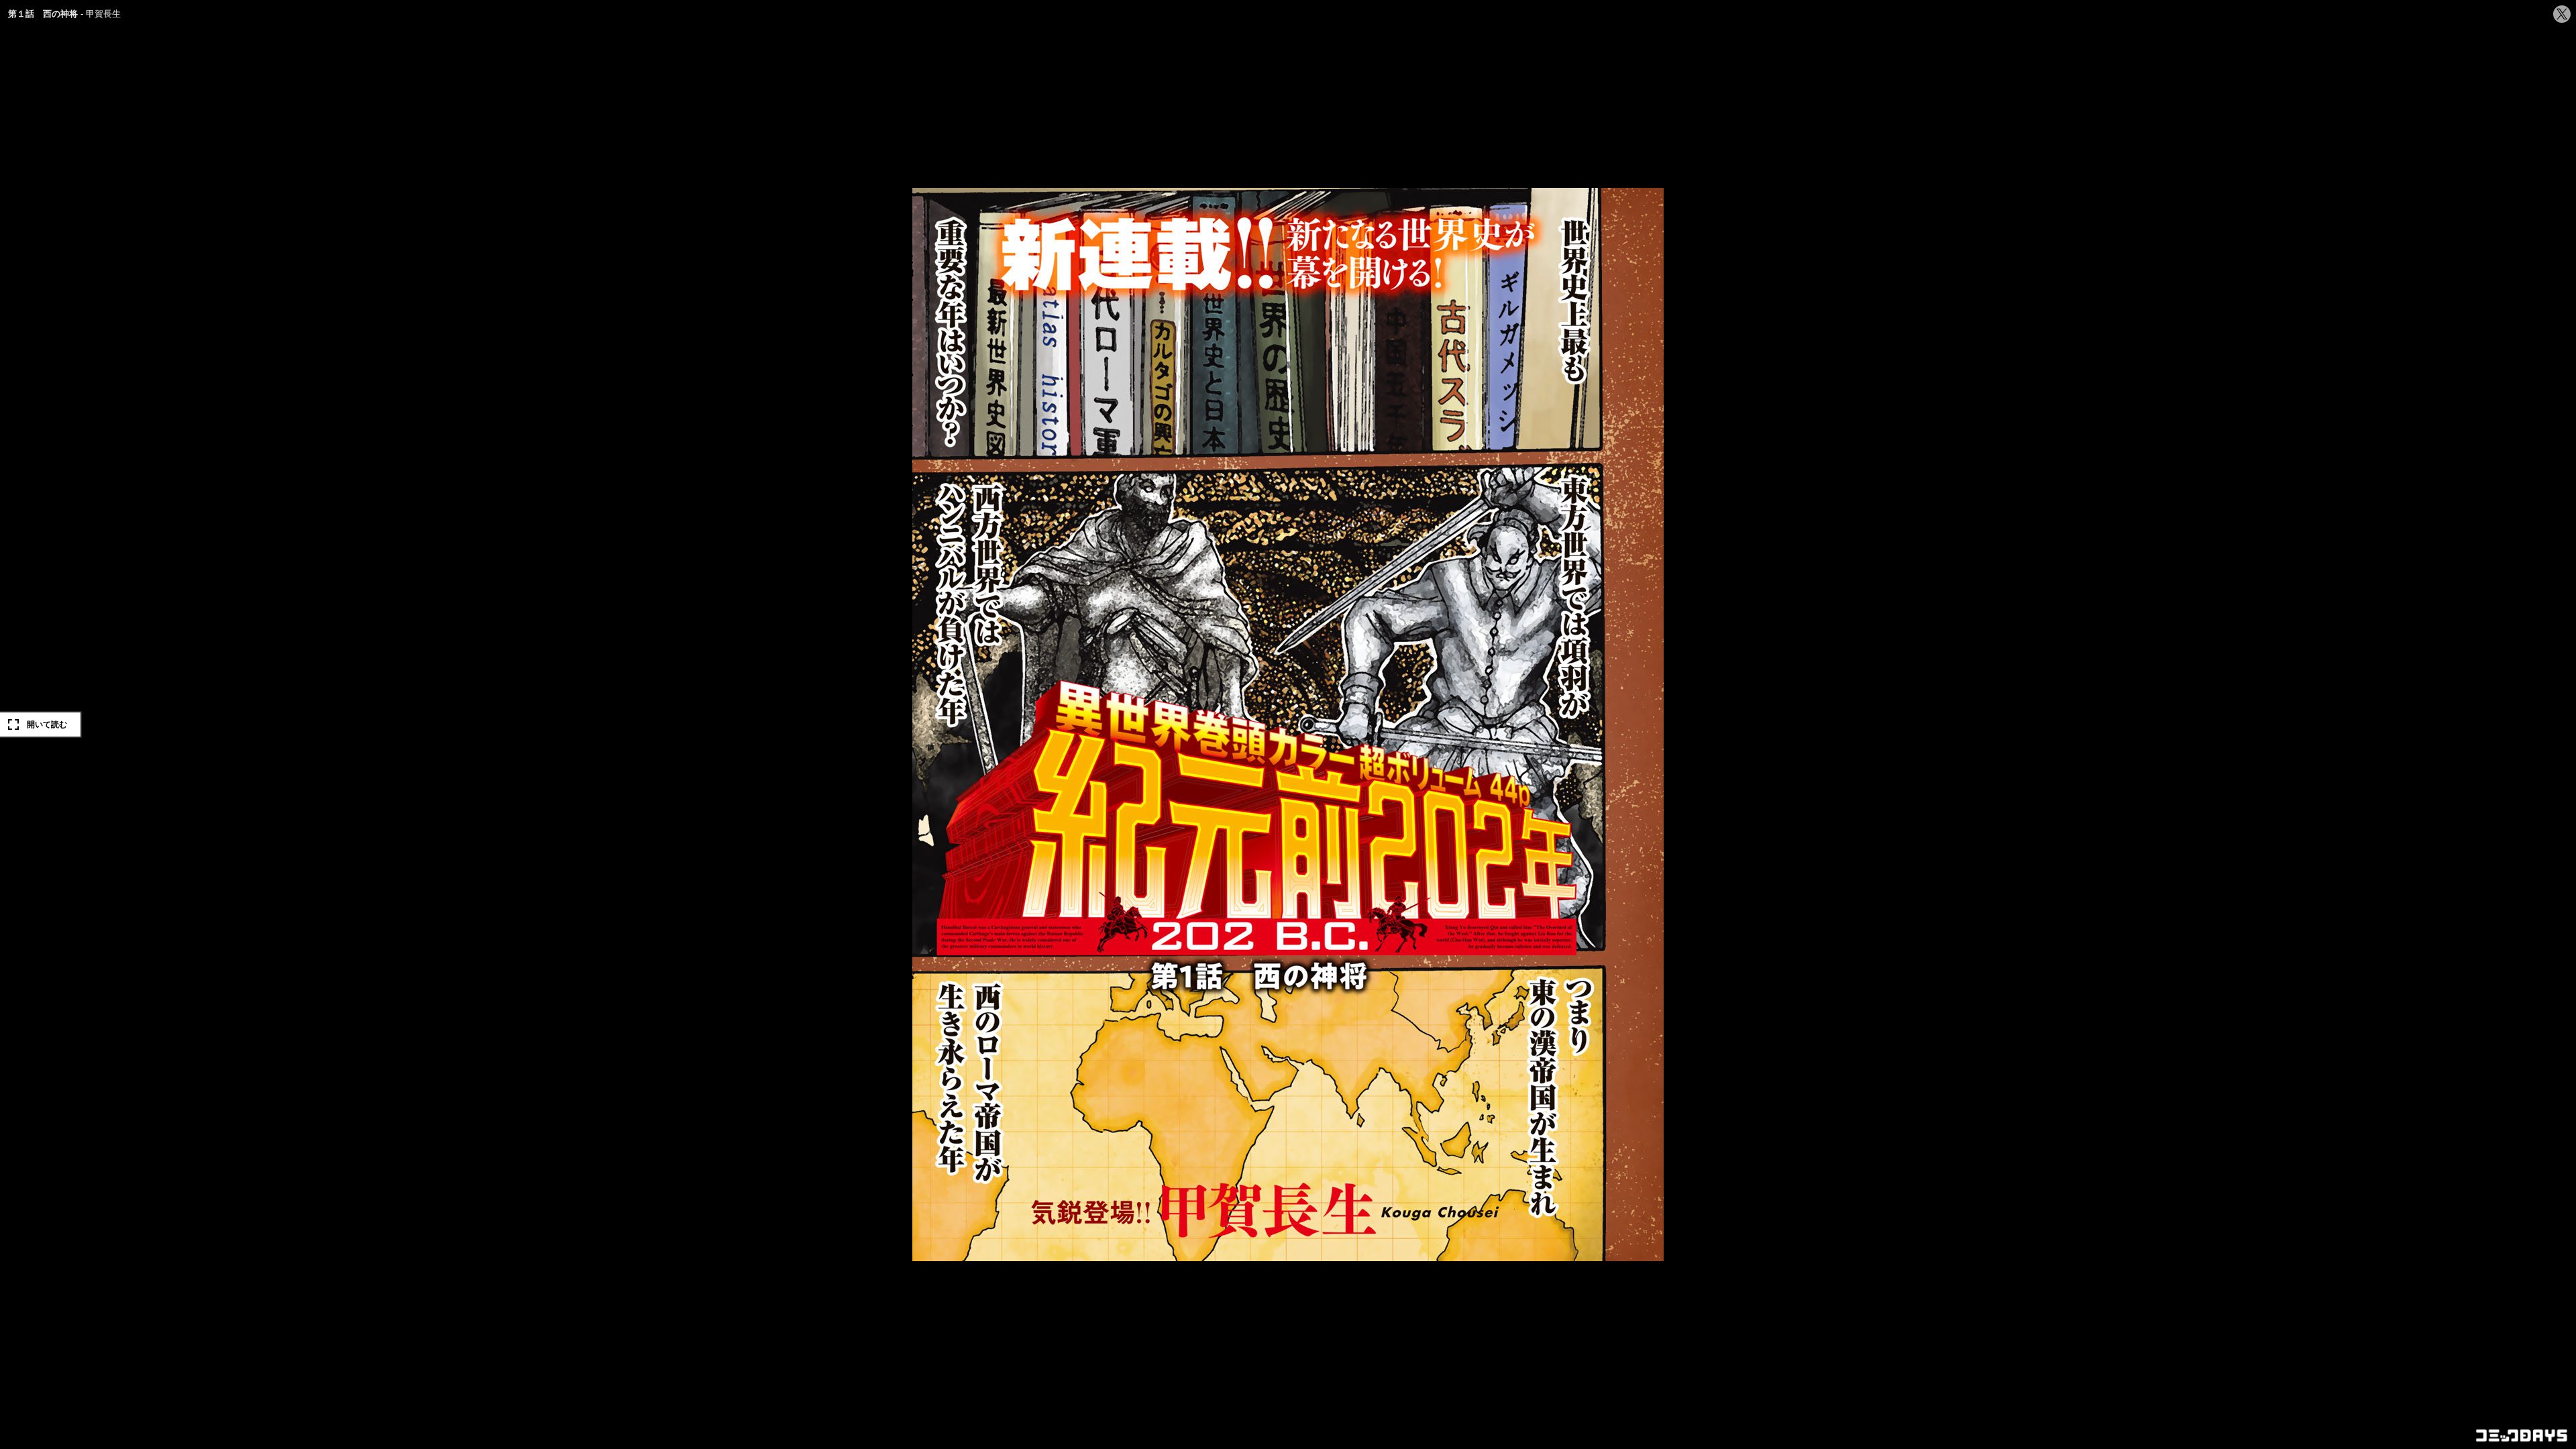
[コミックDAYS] (2522, 1436)
